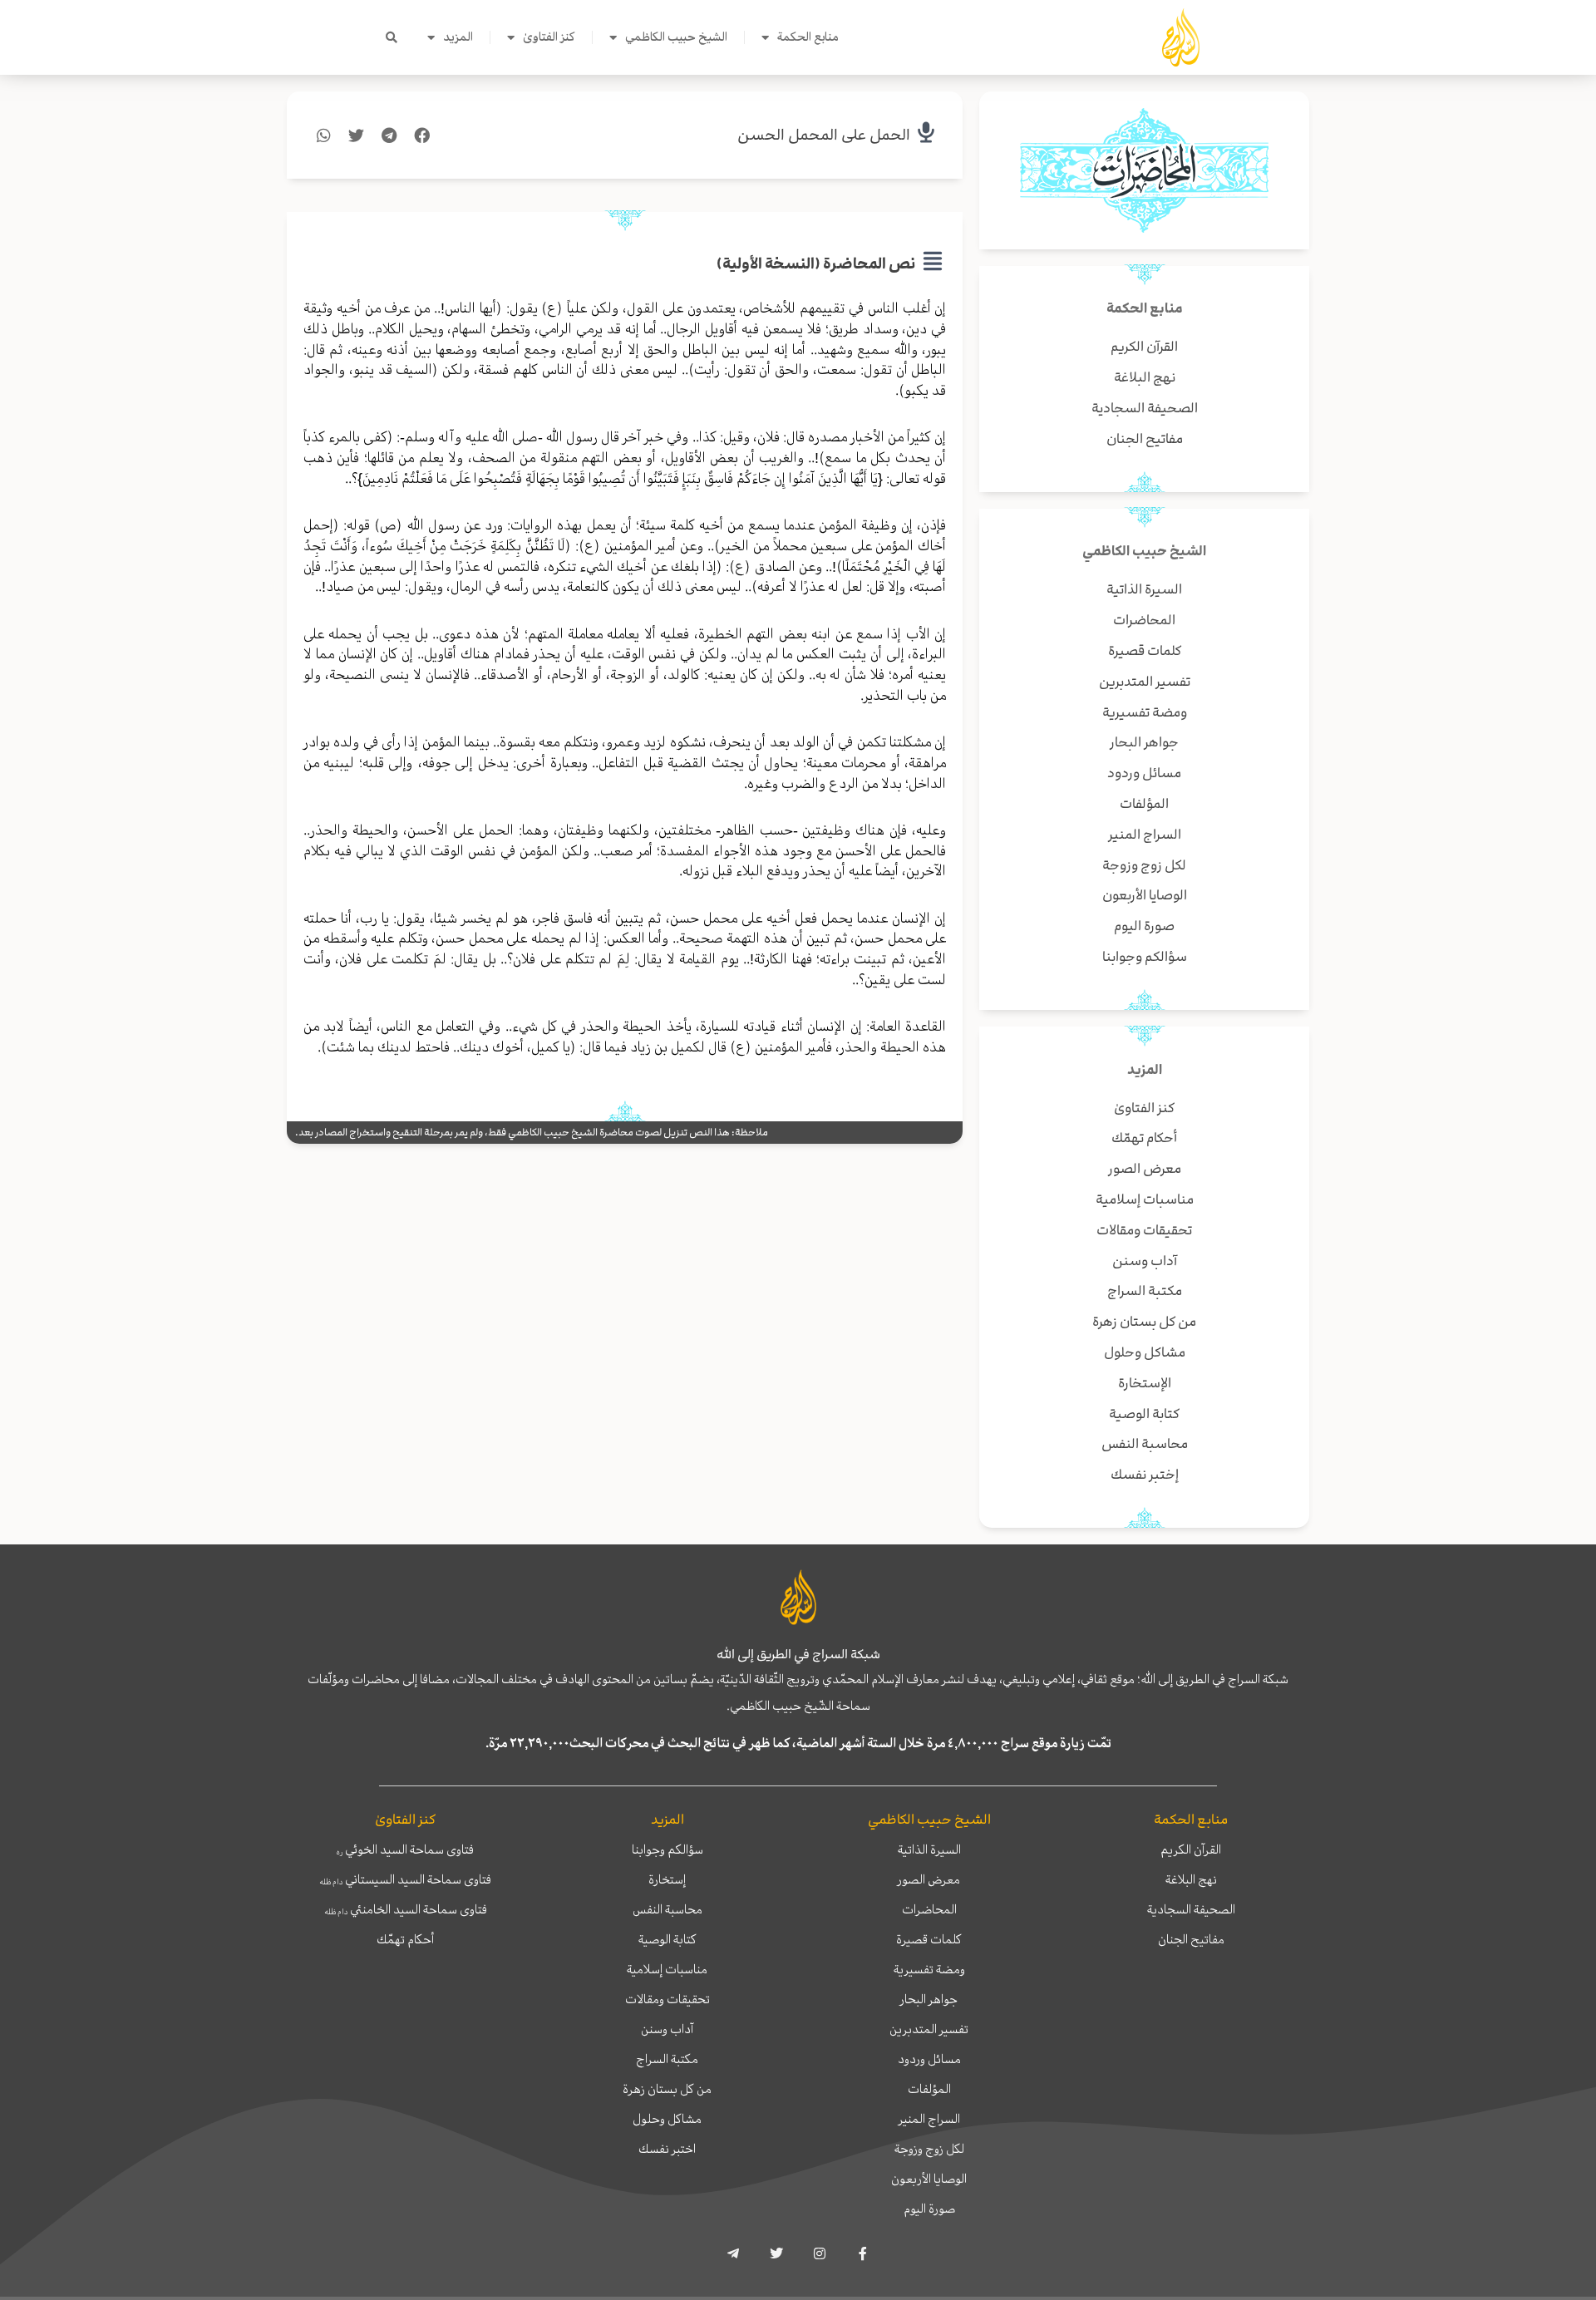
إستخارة (667, 1879)
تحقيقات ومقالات (667, 1999)
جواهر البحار (929, 1999)
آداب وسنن (667, 2029)
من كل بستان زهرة (667, 2089)
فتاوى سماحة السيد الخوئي (405, 1849)
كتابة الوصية (667, 1939)
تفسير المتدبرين (929, 2029)
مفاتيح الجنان (1191, 1939)
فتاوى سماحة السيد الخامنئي (406, 1909)
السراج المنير (929, 2119)
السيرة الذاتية (929, 1849)
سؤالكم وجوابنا (667, 1849)
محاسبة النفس (667, 1909)
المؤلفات (929, 2089)
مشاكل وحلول (667, 2119)
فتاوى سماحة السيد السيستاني (405, 1879)
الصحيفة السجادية (1191, 1909)
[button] (392, 37)
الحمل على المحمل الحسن (824, 135)
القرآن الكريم (1191, 1849)
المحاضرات (929, 1909)
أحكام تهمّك (405, 1939)
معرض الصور (929, 1879)
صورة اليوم (929, 2209)
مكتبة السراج (667, 2059)
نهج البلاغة (1191, 1879)
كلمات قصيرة (929, 1939)
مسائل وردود (929, 2059)
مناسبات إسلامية (667, 1969)
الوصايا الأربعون (929, 2179)
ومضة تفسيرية (929, 1969)
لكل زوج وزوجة (929, 2149)
